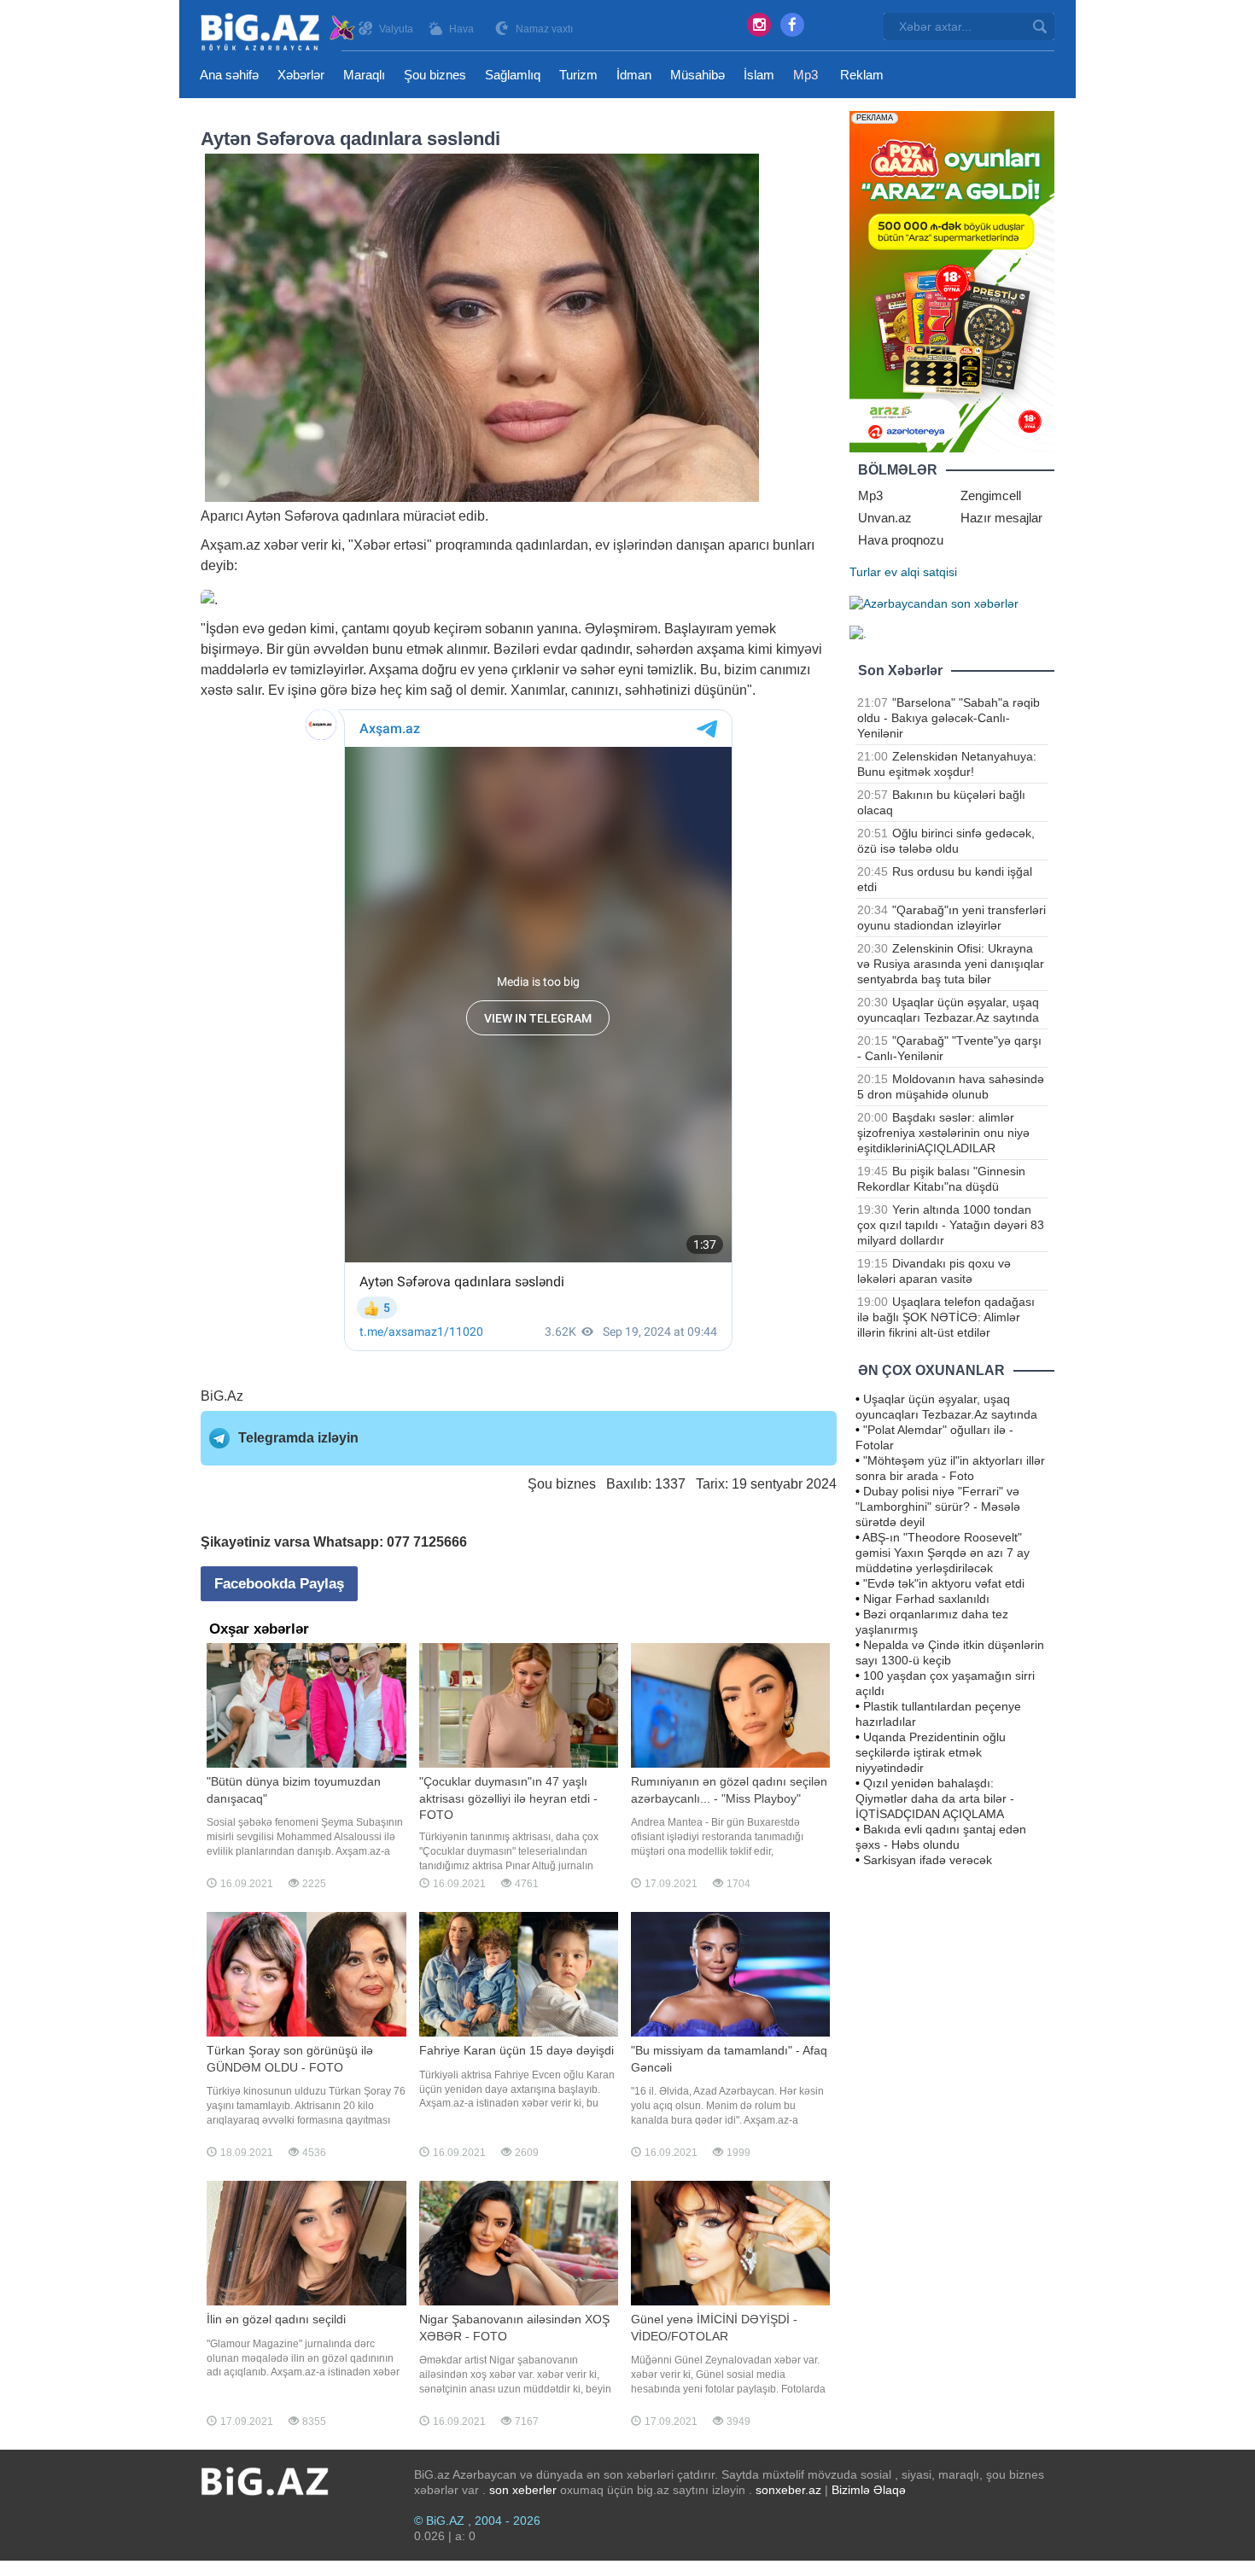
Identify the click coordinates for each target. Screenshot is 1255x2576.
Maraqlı (364, 75)
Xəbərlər (301, 75)
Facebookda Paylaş (279, 1584)
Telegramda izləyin (298, 1438)
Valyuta (396, 29)
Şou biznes (435, 75)
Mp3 (806, 75)
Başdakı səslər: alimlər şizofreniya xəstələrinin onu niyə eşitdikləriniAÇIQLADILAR (943, 1133)
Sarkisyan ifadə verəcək (928, 1860)
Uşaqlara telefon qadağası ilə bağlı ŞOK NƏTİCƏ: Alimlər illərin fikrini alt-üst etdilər (946, 1317)
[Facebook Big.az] (792, 25)
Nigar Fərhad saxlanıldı (926, 1599)
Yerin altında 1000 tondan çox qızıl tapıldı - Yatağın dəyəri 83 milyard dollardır (951, 1225)
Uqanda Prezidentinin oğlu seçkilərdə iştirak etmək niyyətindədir (931, 1752)
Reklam (862, 75)
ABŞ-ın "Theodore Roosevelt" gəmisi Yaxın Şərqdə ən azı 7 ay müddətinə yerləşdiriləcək (943, 1553)
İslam (759, 75)
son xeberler (523, 2490)
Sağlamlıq (513, 75)
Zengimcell (991, 495)
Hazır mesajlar (1001, 518)
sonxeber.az (788, 2490)
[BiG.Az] (279, 32)
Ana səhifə (229, 75)
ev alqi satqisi (921, 572)
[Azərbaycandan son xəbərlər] (934, 603)
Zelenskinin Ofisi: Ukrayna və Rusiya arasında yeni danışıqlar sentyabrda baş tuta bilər (951, 964)
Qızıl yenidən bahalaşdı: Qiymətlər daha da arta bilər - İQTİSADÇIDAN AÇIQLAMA (935, 1798)
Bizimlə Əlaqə (869, 2490)
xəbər (281, 545)
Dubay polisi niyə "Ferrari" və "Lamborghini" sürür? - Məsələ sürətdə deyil (938, 1507)
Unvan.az (885, 518)
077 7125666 (427, 1542)
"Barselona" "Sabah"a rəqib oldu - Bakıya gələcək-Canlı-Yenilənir (949, 718)
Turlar (865, 572)
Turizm (578, 75)
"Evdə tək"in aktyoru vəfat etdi (944, 1583)
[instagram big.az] (759, 25)
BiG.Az (222, 1396)
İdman (634, 75)
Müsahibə (698, 75)
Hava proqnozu (901, 540)
